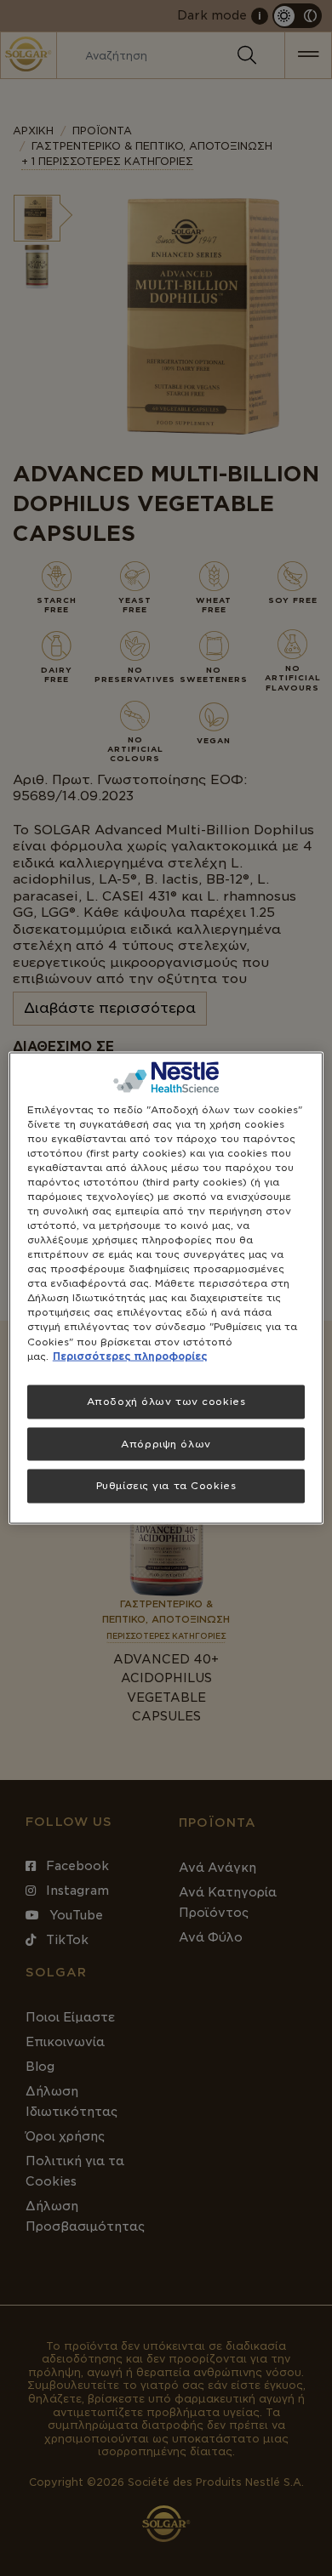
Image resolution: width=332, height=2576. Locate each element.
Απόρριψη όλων (166, 1443)
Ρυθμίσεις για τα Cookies (166, 1486)
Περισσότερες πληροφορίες (130, 1356)
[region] (166, 1288)
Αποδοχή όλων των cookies (166, 1401)
